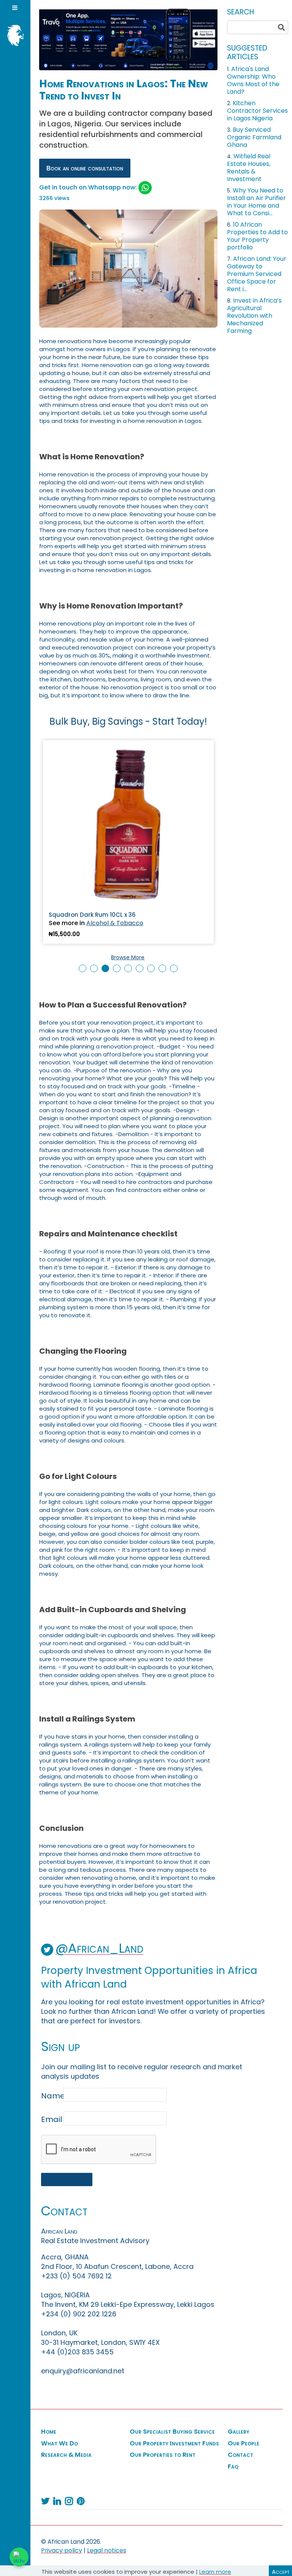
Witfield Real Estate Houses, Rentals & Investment (249, 168)
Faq (233, 2467)
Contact (240, 2455)
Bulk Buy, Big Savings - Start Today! (128, 721)
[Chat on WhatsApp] (19, 2557)
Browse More (128, 957)
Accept (281, 2572)
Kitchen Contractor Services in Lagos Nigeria (257, 111)
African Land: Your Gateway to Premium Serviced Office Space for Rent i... (257, 274)
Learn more (215, 2572)
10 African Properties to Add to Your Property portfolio (257, 236)
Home (49, 2432)
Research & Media (66, 2455)
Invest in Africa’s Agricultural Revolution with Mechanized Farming (254, 316)
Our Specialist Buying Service (172, 2432)
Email (52, 2119)
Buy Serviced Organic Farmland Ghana (254, 137)
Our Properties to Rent (163, 2455)
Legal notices (107, 2550)
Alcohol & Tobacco (115, 923)
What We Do (60, 2444)
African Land (13, 35)
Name (52, 2096)
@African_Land (99, 1948)
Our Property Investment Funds (174, 2444)
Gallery (239, 2432)
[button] (83, 968)
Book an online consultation (85, 168)
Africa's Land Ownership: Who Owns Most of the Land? (253, 80)
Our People (244, 2444)
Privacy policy (62, 2550)
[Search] (281, 27)
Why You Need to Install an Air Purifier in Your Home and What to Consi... (256, 202)
